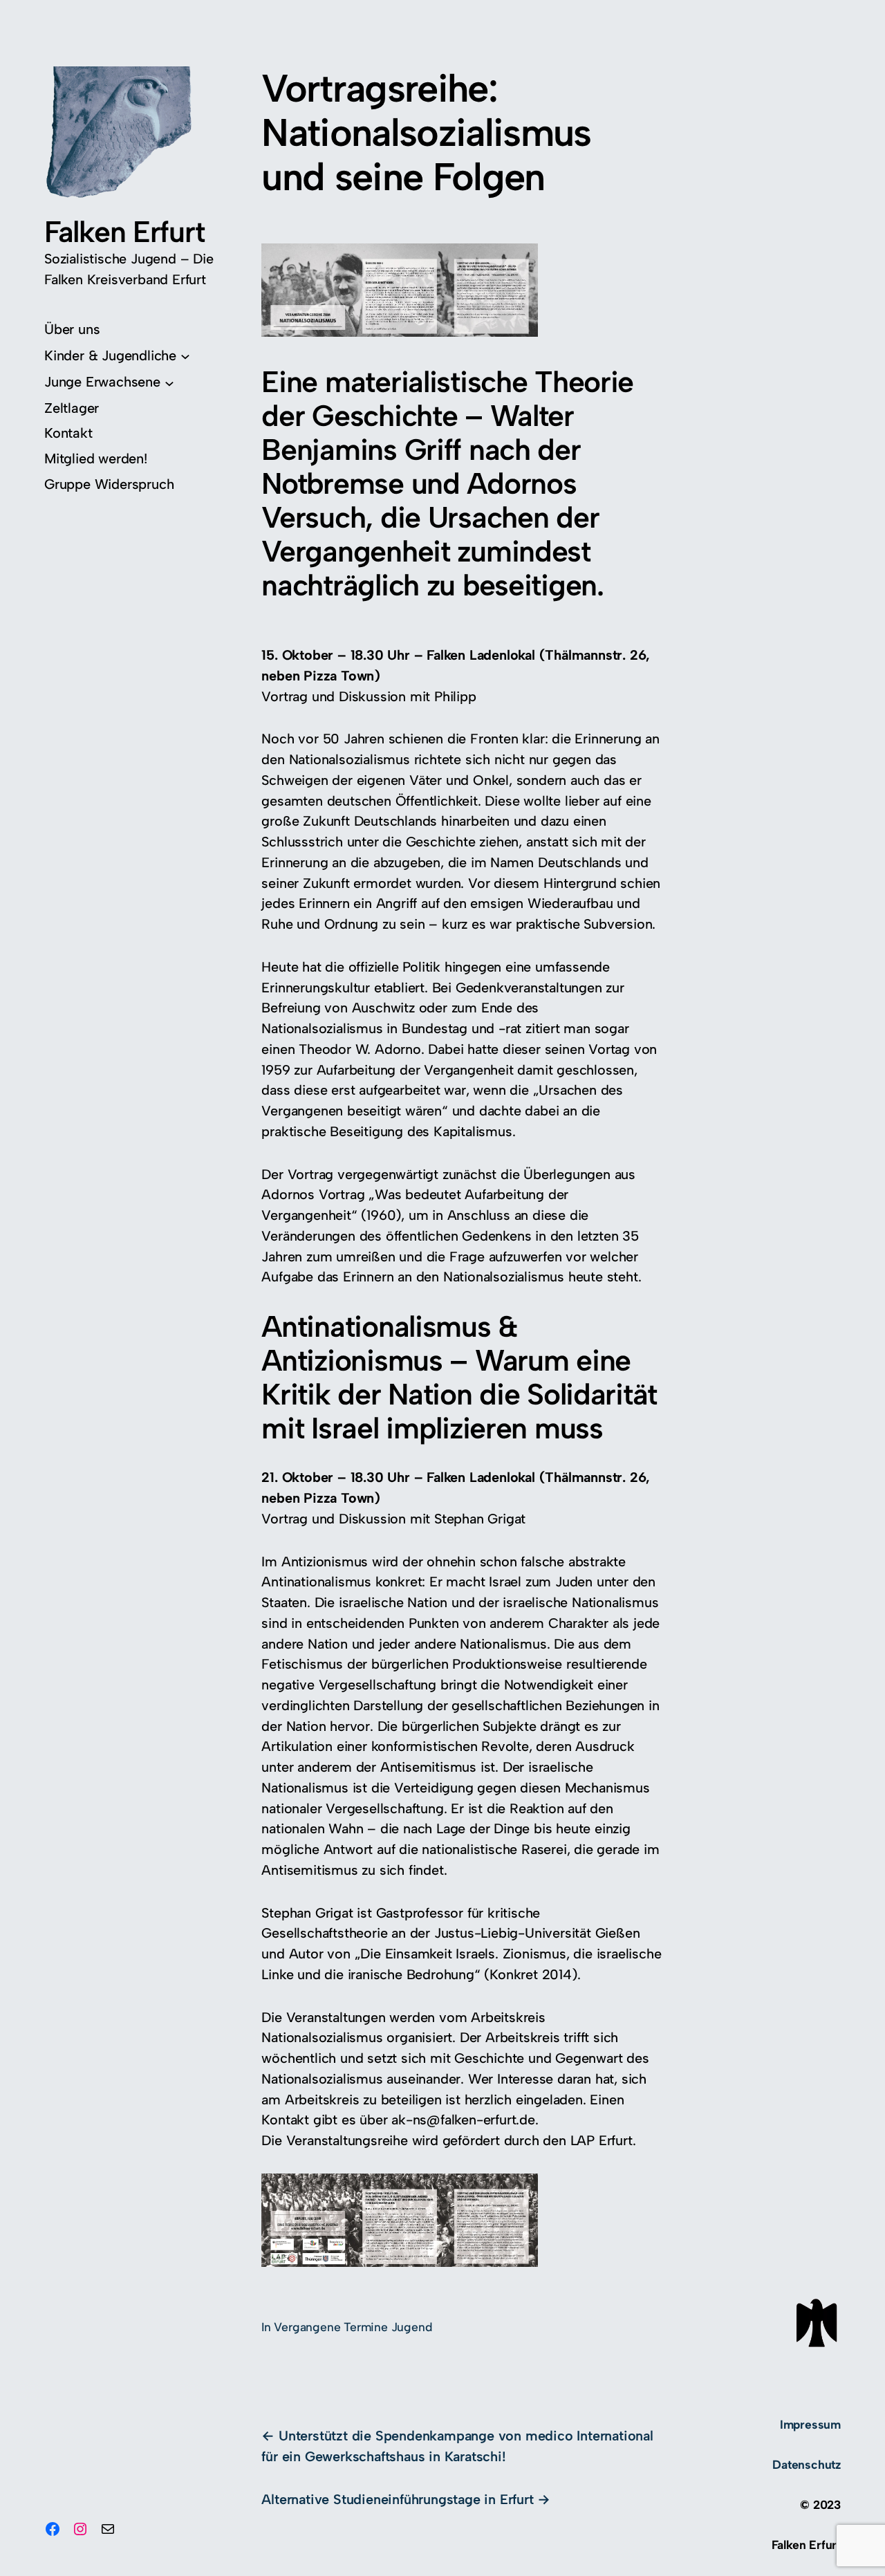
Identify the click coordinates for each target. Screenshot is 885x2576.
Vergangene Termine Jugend (353, 2327)
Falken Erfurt (124, 232)
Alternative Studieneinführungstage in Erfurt (397, 2499)
